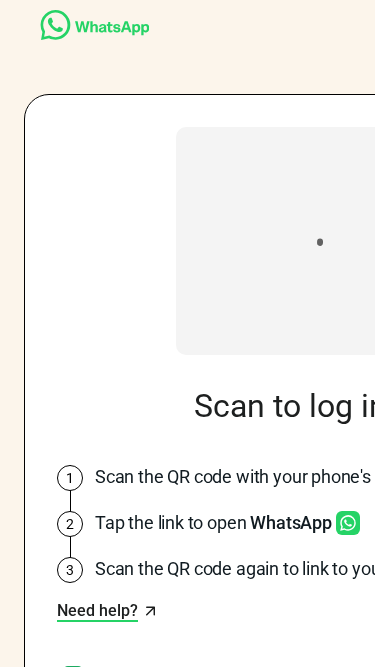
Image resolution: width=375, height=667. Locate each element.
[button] (107, 611)
